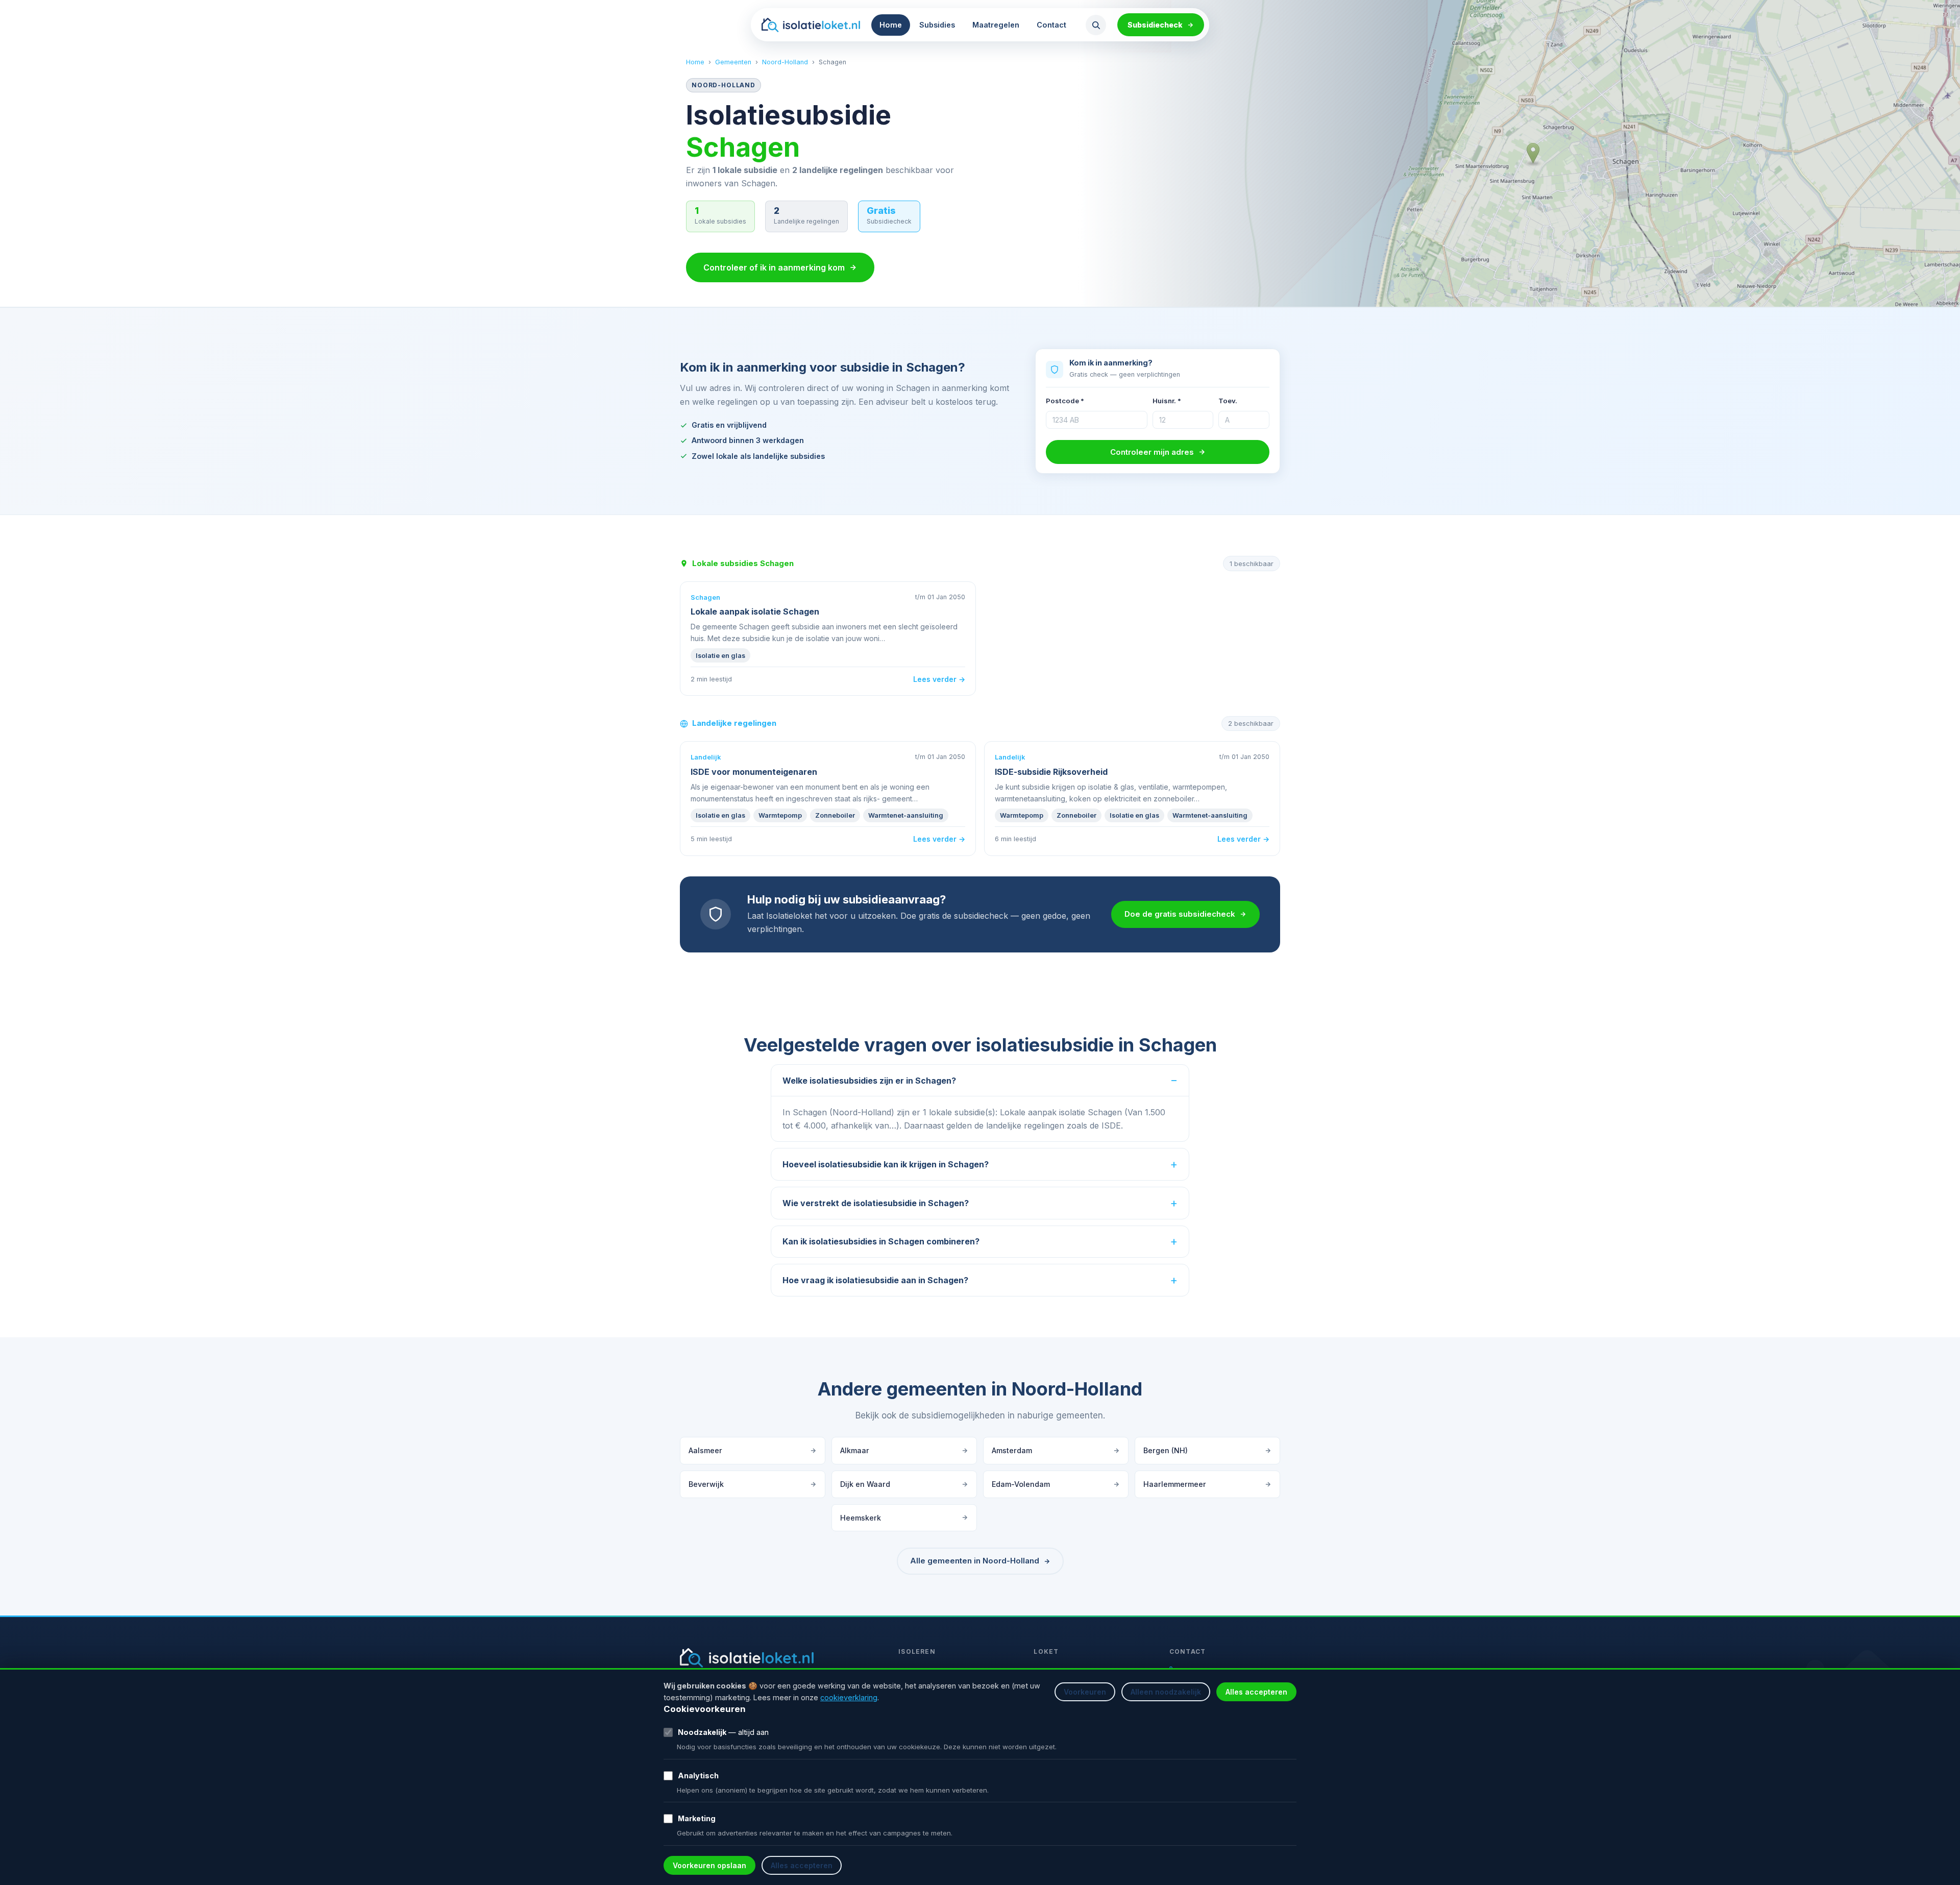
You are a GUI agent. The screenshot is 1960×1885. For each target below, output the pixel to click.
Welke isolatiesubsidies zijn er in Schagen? (869, 1081)
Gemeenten (733, 62)
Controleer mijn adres (1152, 452)
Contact (1051, 25)
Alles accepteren (1256, 1692)
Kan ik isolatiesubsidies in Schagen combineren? (881, 1241)
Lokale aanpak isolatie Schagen (755, 611)
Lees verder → (939, 679)
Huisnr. (1167, 401)
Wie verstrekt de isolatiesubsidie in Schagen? (876, 1203)
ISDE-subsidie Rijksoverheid (1051, 772)
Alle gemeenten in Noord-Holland (975, 1561)
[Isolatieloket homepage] (811, 25)
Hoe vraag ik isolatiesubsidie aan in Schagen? (875, 1280)
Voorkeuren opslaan (709, 1865)
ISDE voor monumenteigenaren (754, 772)
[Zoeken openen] (1096, 25)
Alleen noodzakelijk (1166, 1692)
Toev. (1228, 401)
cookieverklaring (849, 1697)
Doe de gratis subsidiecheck (1180, 914)
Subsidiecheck (1155, 25)
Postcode (1065, 401)
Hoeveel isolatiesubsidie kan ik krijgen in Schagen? (886, 1164)
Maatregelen (996, 25)
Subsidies (937, 25)
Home (891, 25)
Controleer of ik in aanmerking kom (774, 267)
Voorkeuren (1085, 1692)
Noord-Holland (785, 62)
